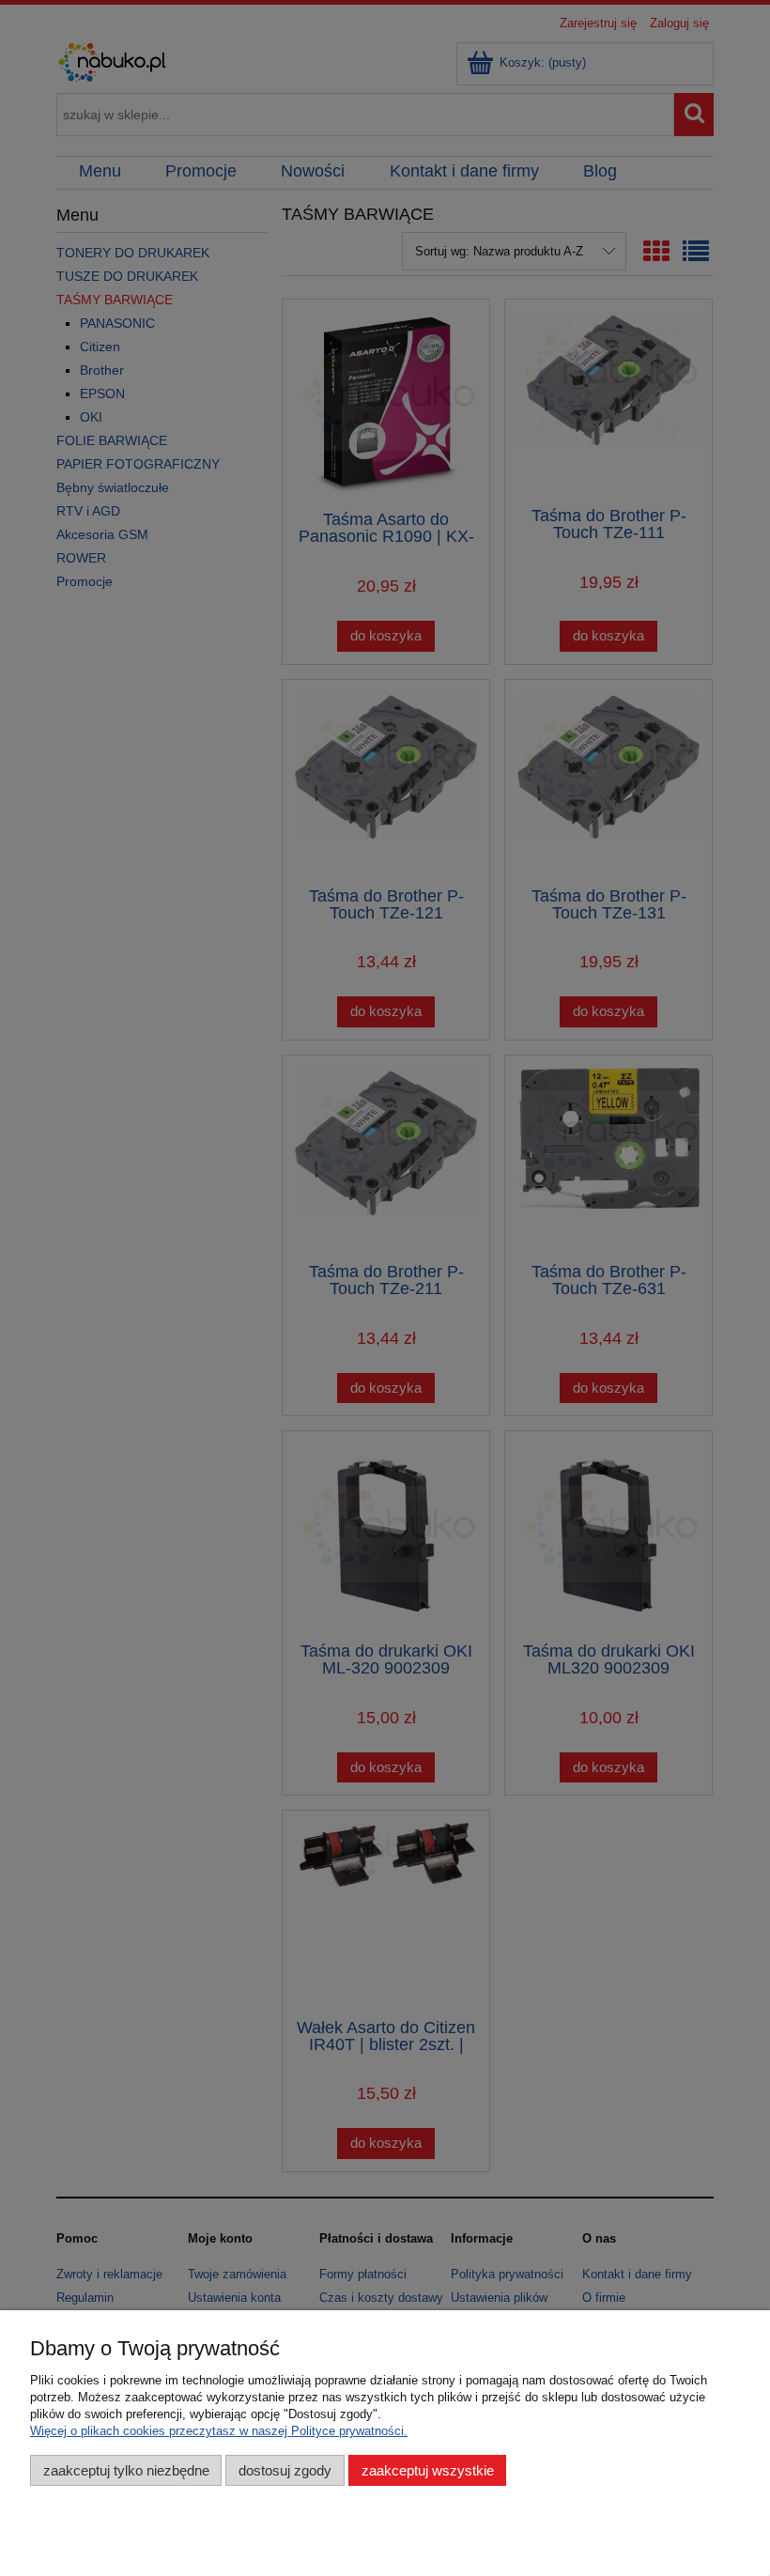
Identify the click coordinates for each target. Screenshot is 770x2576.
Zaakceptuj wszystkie (428, 2470)
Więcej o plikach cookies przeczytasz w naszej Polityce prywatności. (219, 2431)
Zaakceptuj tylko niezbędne (126, 2470)
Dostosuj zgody (285, 2470)
